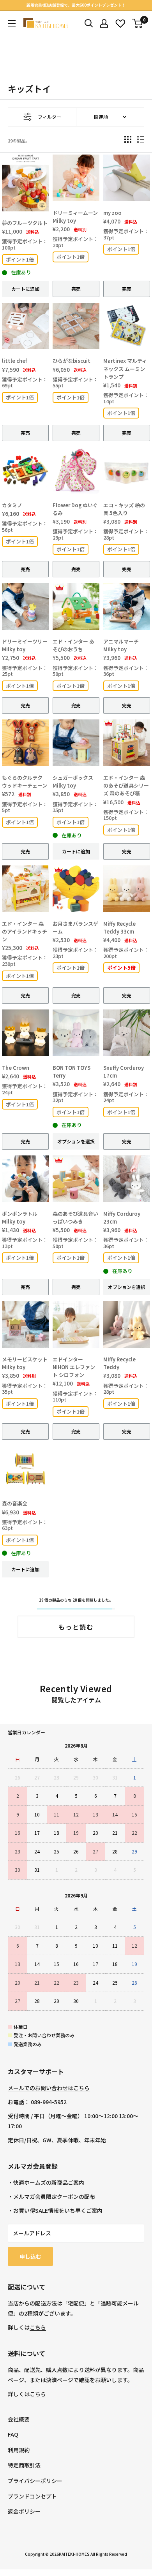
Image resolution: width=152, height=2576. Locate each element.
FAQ (13, 2434)
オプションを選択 (76, 1141)
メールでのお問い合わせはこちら (49, 2088)
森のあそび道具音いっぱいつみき (75, 1218)
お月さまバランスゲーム (75, 928)
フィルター (49, 117)
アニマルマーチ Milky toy (121, 645)
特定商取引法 (24, 2465)
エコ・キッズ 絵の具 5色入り (124, 509)
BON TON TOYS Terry (72, 1072)
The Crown (16, 1068)
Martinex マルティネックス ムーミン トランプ (125, 368)
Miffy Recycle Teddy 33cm (119, 928)
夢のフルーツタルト (25, 223)
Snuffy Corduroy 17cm (124, 1072)
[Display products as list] (141, 139)
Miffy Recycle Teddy (119, 1363)
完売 (76, 289)
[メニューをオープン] (12, 23)
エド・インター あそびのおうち (73, 645)
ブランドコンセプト (32, 2496)
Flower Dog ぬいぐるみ (75, 509)
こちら (38, 2327)
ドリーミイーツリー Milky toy (25, 645)
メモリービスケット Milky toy (25, 1363)
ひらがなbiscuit (72, 361)
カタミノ (12, 505)
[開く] (89, 23)
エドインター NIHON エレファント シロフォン (74, 1367)
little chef (14, 361)
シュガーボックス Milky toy (73, 782)
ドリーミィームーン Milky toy (75, 217)
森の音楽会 (15, 1503)
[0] (138, 23)
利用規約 (19, 2450)
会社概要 (19, 2419)
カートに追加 (25, 289)
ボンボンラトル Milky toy (20, 1218)
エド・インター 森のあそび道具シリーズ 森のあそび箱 (126, 785)
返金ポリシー (24, 2511)
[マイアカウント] (104, 23)
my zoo (112, 213)
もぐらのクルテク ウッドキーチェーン (25, 782)
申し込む (30, 2256)
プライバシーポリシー (35, 2481)
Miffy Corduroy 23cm (122, 1218)
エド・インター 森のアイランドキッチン (25, 931)
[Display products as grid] (128, 139)
